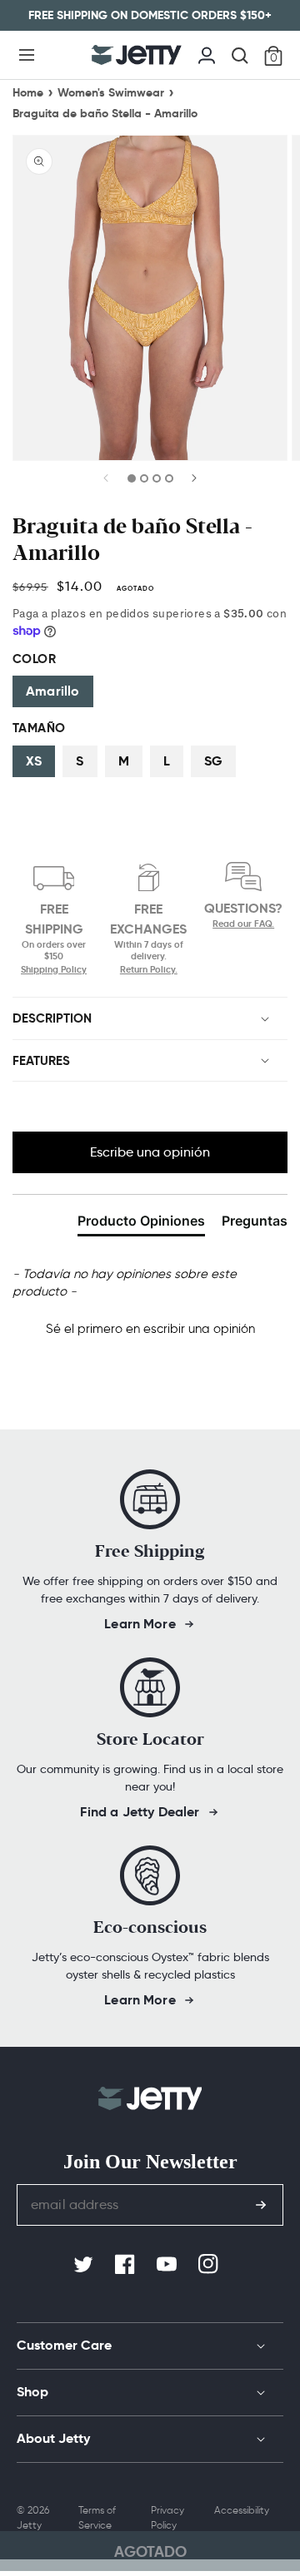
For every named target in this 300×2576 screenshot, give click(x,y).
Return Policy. (149, 969)
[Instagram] (210, 2265)
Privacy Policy (167, 2517)
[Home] (136, 55)
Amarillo (53, 691)
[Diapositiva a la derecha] (193, 483)
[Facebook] (127, 2265)
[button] (27, 55)
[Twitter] (85, 2265)
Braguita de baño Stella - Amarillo (105, 113)
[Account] (207, 53)
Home (28, 92)
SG (213, 761)
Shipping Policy (54, 969)
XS (34, 761)
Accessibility (242, 2510)
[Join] (261, 2205)
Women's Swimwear (111, 92)
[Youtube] (168, 2265)
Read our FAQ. (243, 924)
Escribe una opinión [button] (150, 1152)
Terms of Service (97, 2517)
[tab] (141, 1224)
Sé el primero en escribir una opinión (150, 1329)
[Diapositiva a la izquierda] (107, 483)
